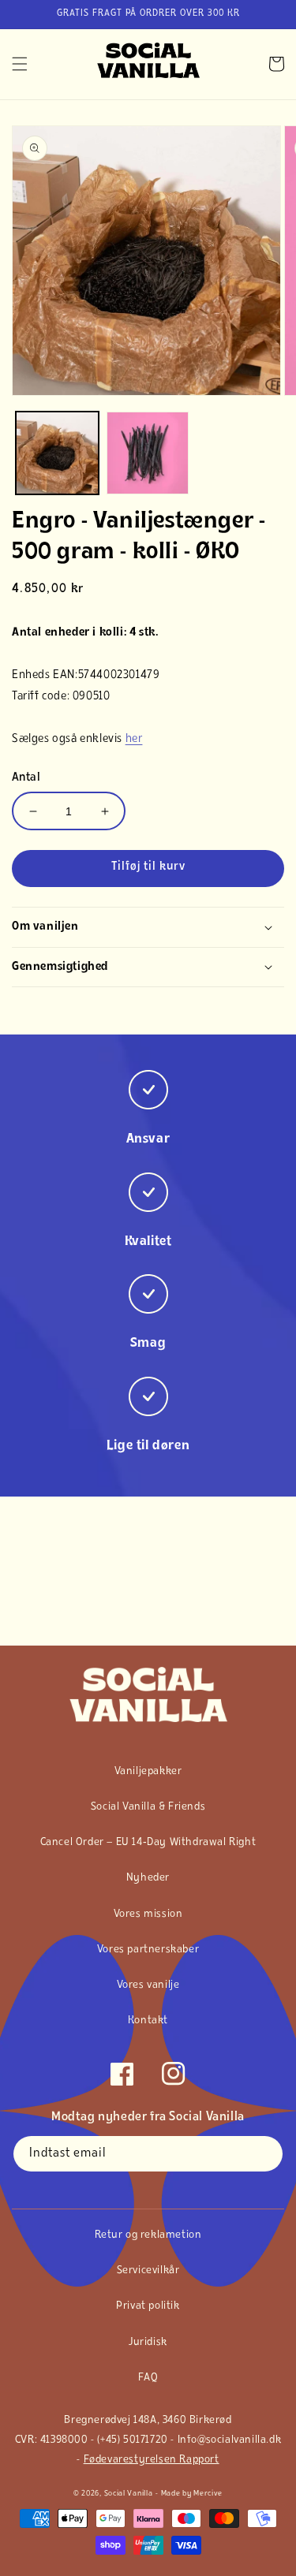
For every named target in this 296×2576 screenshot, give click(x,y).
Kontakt (148, 2021)
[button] (20, 64)
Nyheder (148, 1878)
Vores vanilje (148, 1985)
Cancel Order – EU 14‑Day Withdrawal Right (148, 1842)
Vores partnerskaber (148, 1950)
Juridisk (148, 2342)
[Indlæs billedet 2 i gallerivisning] (148, 453)
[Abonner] (265, 2154)
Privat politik (148, 2306)
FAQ (148, 2378)
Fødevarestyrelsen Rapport (152, 2460)
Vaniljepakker (148, 1771)
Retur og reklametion (148, 2235)
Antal (26, 778)
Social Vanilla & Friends (148, 1807)
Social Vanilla (129, 2494)
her (134, 739)
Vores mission (148, 1914)
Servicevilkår (148, 2270)
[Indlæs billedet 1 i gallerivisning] (57, 453)
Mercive (208, 2494)
